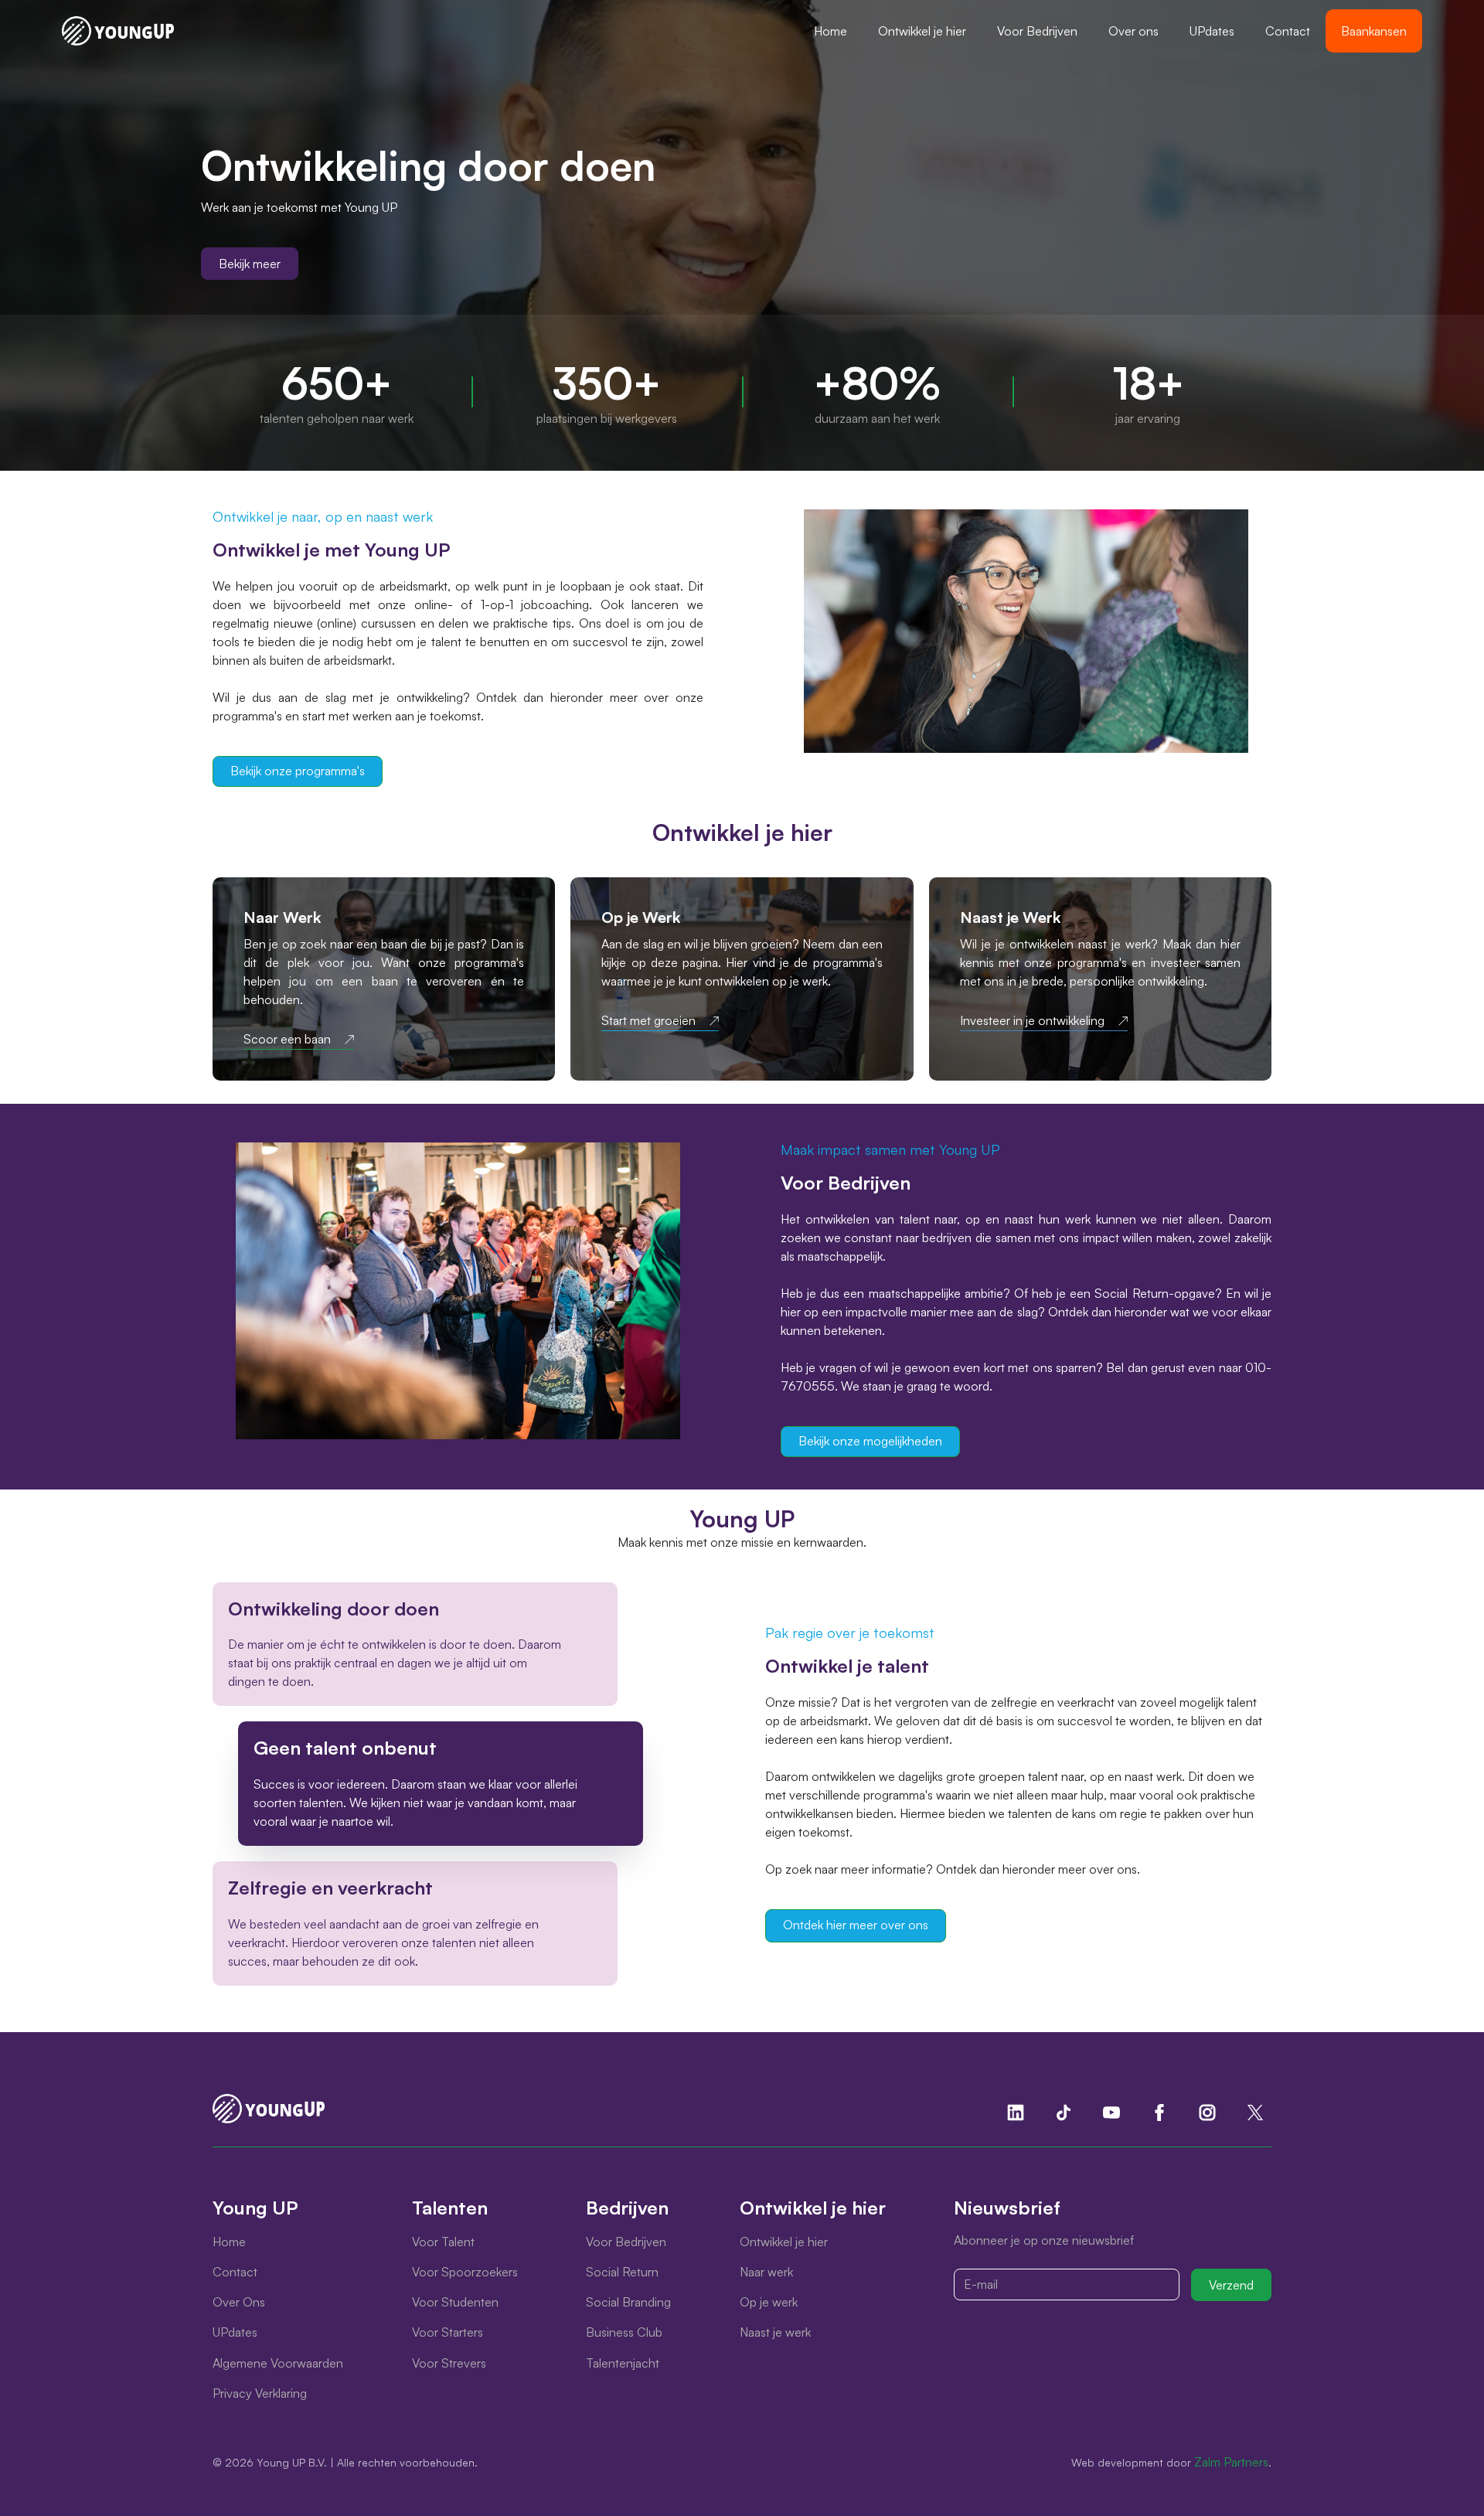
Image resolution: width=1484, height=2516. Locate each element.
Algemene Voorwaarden (278, 2363)
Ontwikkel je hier (922, 31)
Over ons (1133, 31)
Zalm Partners (1231, 2462)
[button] (922, 31)
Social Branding (628, 2302)
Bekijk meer (250, 264)
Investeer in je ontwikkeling (1032, 1021)
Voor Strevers (449, 2363)
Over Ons (239, 2302)
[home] (118, 31)
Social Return (622, 2272)
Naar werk (766, 2272)
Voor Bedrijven (1037, 31)
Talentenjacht (623, 2363)
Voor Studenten (455, 2302)
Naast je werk (775, 2332)
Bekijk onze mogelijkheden (870, 1441)
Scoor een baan (287, 1039)
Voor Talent (443, 2242)
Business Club (624, 2332)
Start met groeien (648, 1021)
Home (830, 31)
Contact (1288, 31)
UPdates (1212, 31)
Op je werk (769, 2302)
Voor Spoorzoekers (465, 2272)
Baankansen (1374, 31)
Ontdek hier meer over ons (856, 1925)
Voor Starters (448, 2332)
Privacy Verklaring (260, 2393)
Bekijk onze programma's (298, 771)
